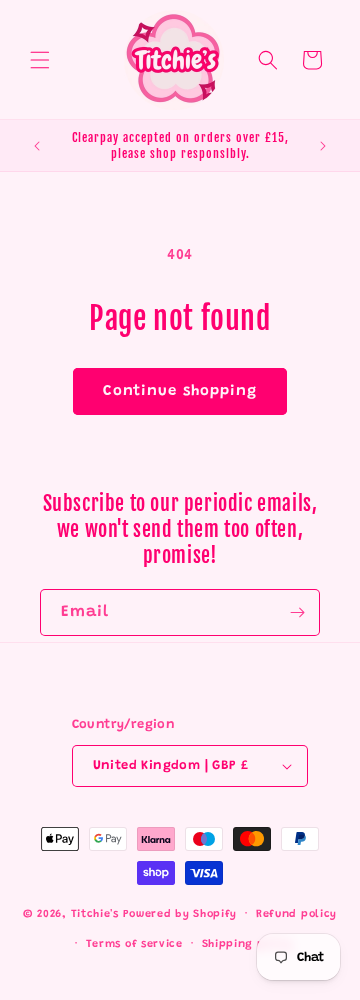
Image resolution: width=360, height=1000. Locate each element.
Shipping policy (248, 944)
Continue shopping (180, 391)
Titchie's (95, 914)
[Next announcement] (323, 146)
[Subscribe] (297, 612)
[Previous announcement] (37, 146)
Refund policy (296, 914)
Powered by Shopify (180, 914)
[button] (40, 60)
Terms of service (134, 944)
